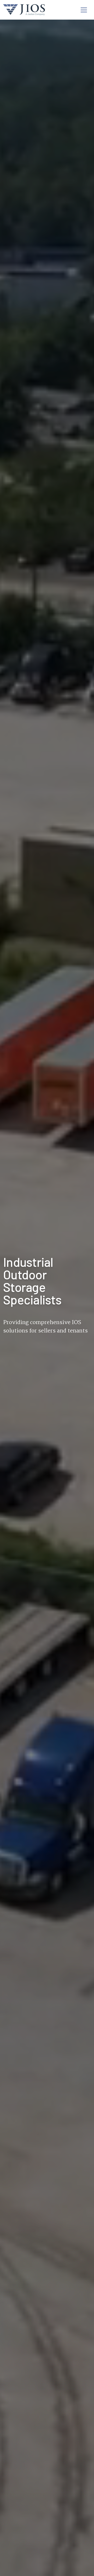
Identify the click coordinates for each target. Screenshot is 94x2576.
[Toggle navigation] (84, 10)
